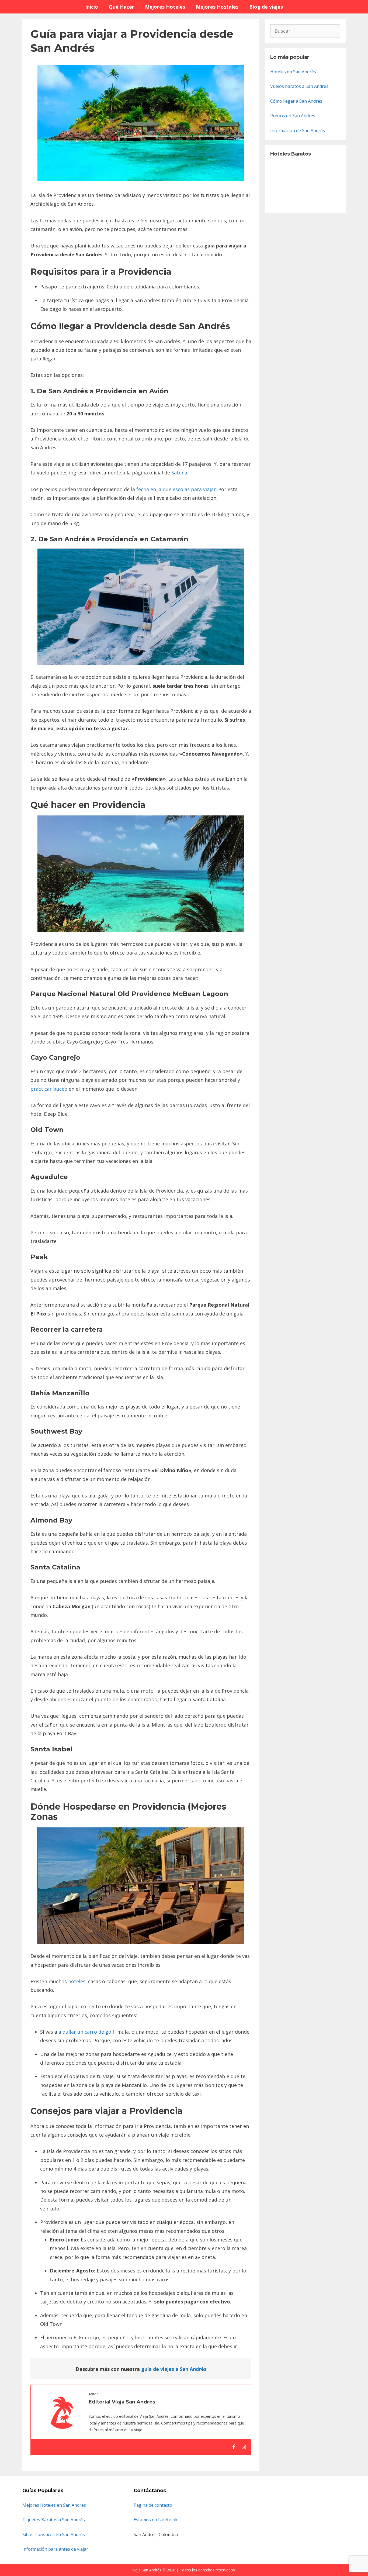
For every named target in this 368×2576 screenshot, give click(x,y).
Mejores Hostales (217, 7)
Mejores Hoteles (165, 7)
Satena (179, 473)
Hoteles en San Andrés (293, 72)
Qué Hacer (121, 7)
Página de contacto (153, 2505)
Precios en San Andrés (293, 116)
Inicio (92, 7)
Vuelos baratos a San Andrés (299, 86)
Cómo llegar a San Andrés (296, 101)
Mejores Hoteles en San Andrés (54, 2505)
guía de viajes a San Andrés (174, 2369)
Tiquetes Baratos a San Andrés (54, 2520)
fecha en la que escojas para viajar (176, 489)
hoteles (77, 1981)
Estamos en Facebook (156, 2520)
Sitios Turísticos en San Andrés (54, 2534)
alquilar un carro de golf (86, 2032)
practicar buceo (49, 1089)
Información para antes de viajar (55, 2549)
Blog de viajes (266, 7)
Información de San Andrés (298, 130)
